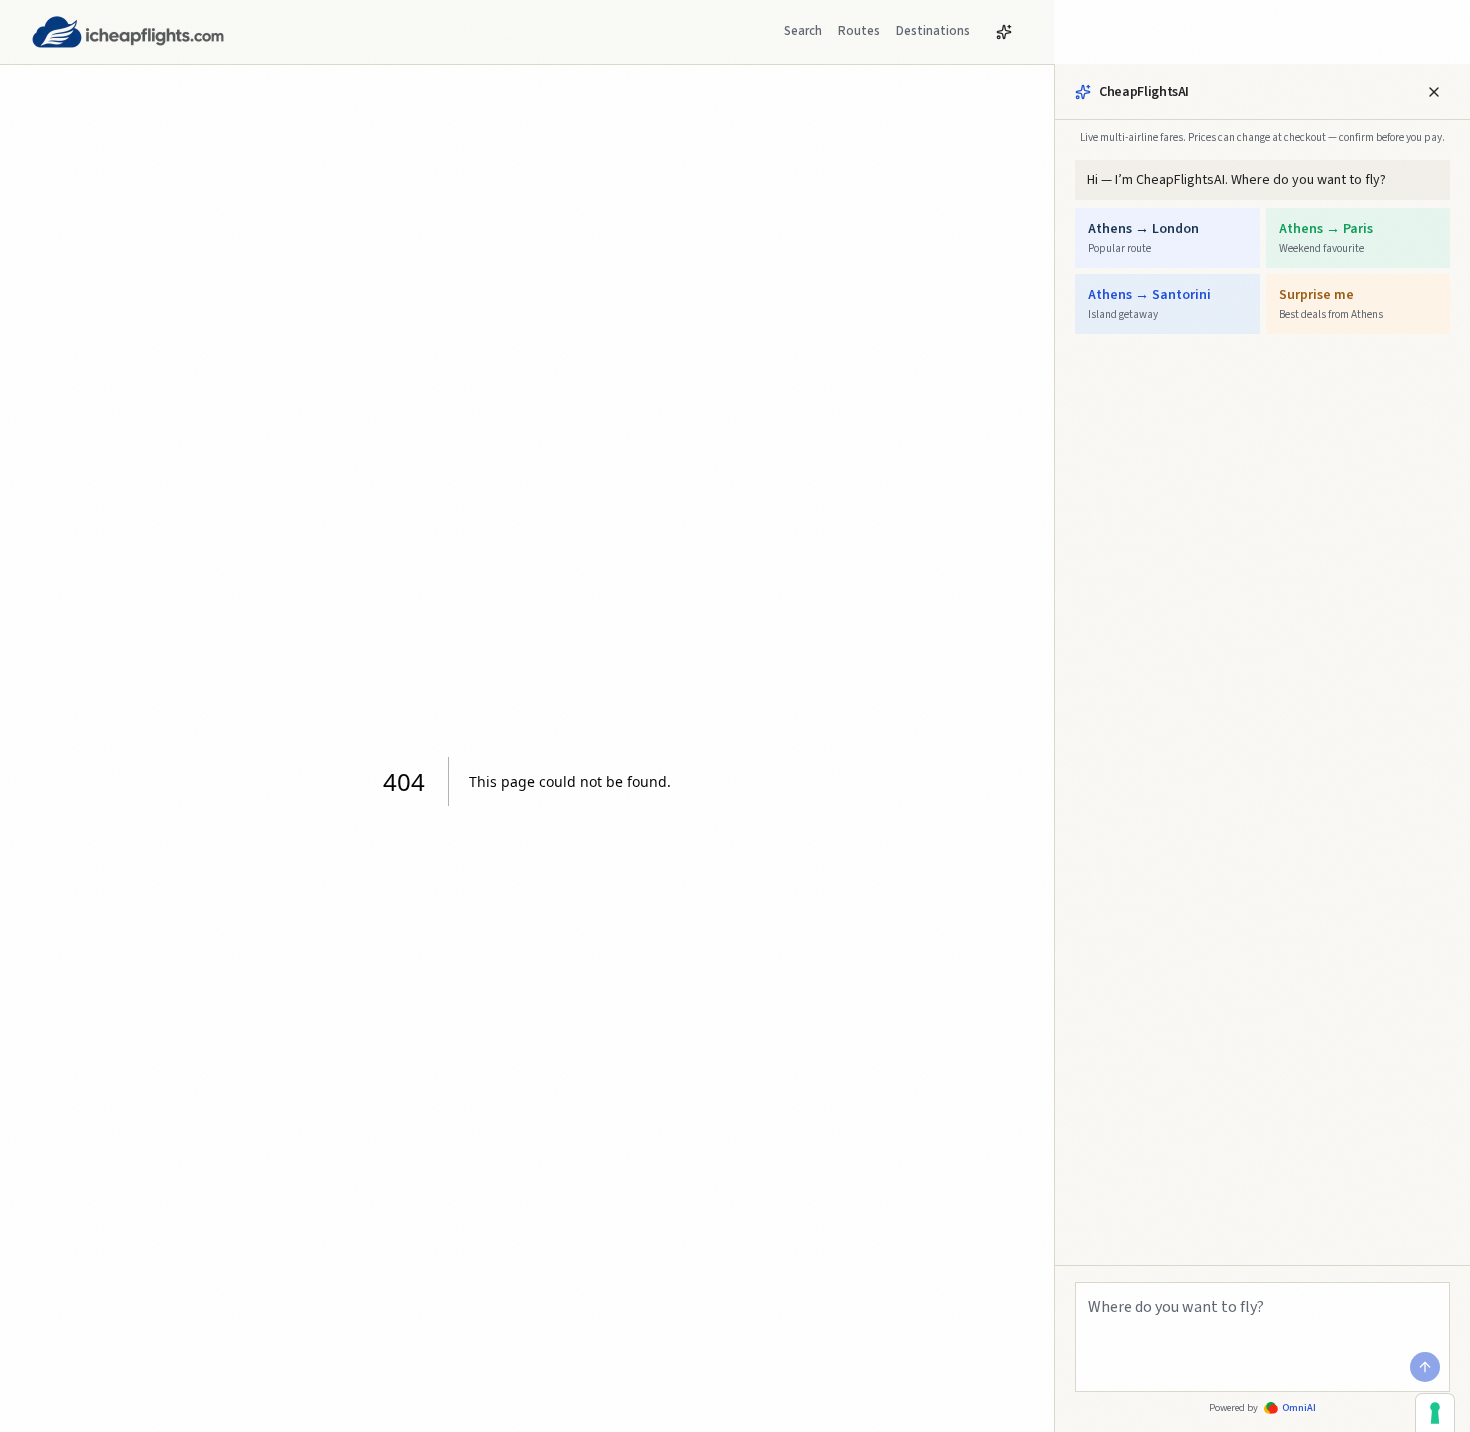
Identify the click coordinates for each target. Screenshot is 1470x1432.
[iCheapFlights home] (128, 32)
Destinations (933, 31)
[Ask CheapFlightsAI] (1004, 32)
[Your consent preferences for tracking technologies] (1435, 1413)
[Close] (1434, 92)
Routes (859, 31)
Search (803, 31)
